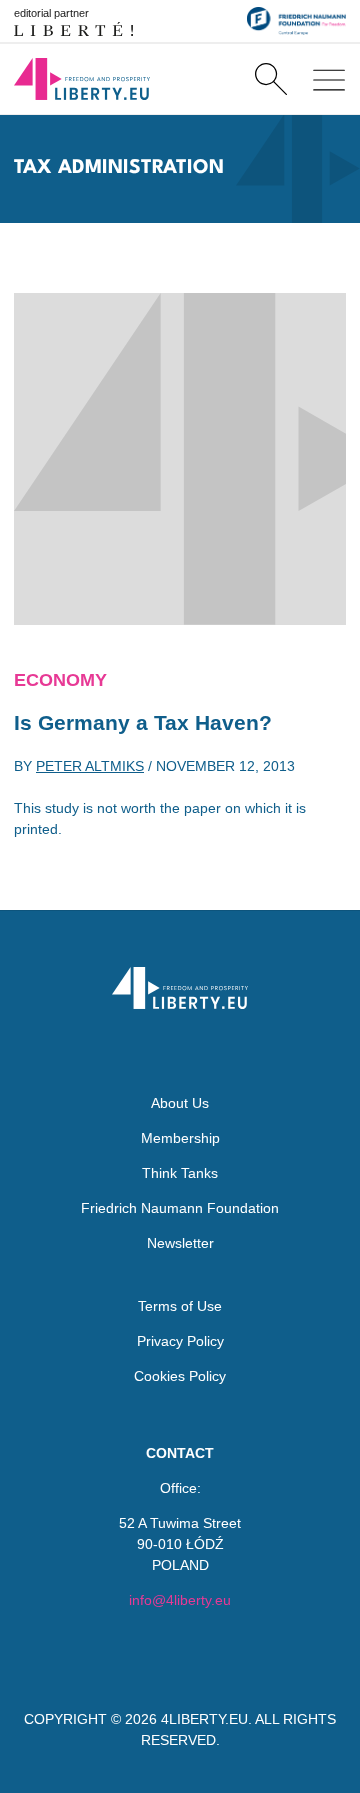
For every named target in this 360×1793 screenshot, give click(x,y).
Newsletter (180, 1243)
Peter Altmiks (90, 766)
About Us (180, 1103)
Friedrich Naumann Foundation (180, 1208)
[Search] (270, 79)
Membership (180, 1138)
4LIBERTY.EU (204, 1719)
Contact (180, 1453)
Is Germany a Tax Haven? (143, 722)
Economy (60, 680)
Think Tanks (180, 1173)
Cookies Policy (180, 1376)
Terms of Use (180, 1306)
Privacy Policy (180, 1341)
